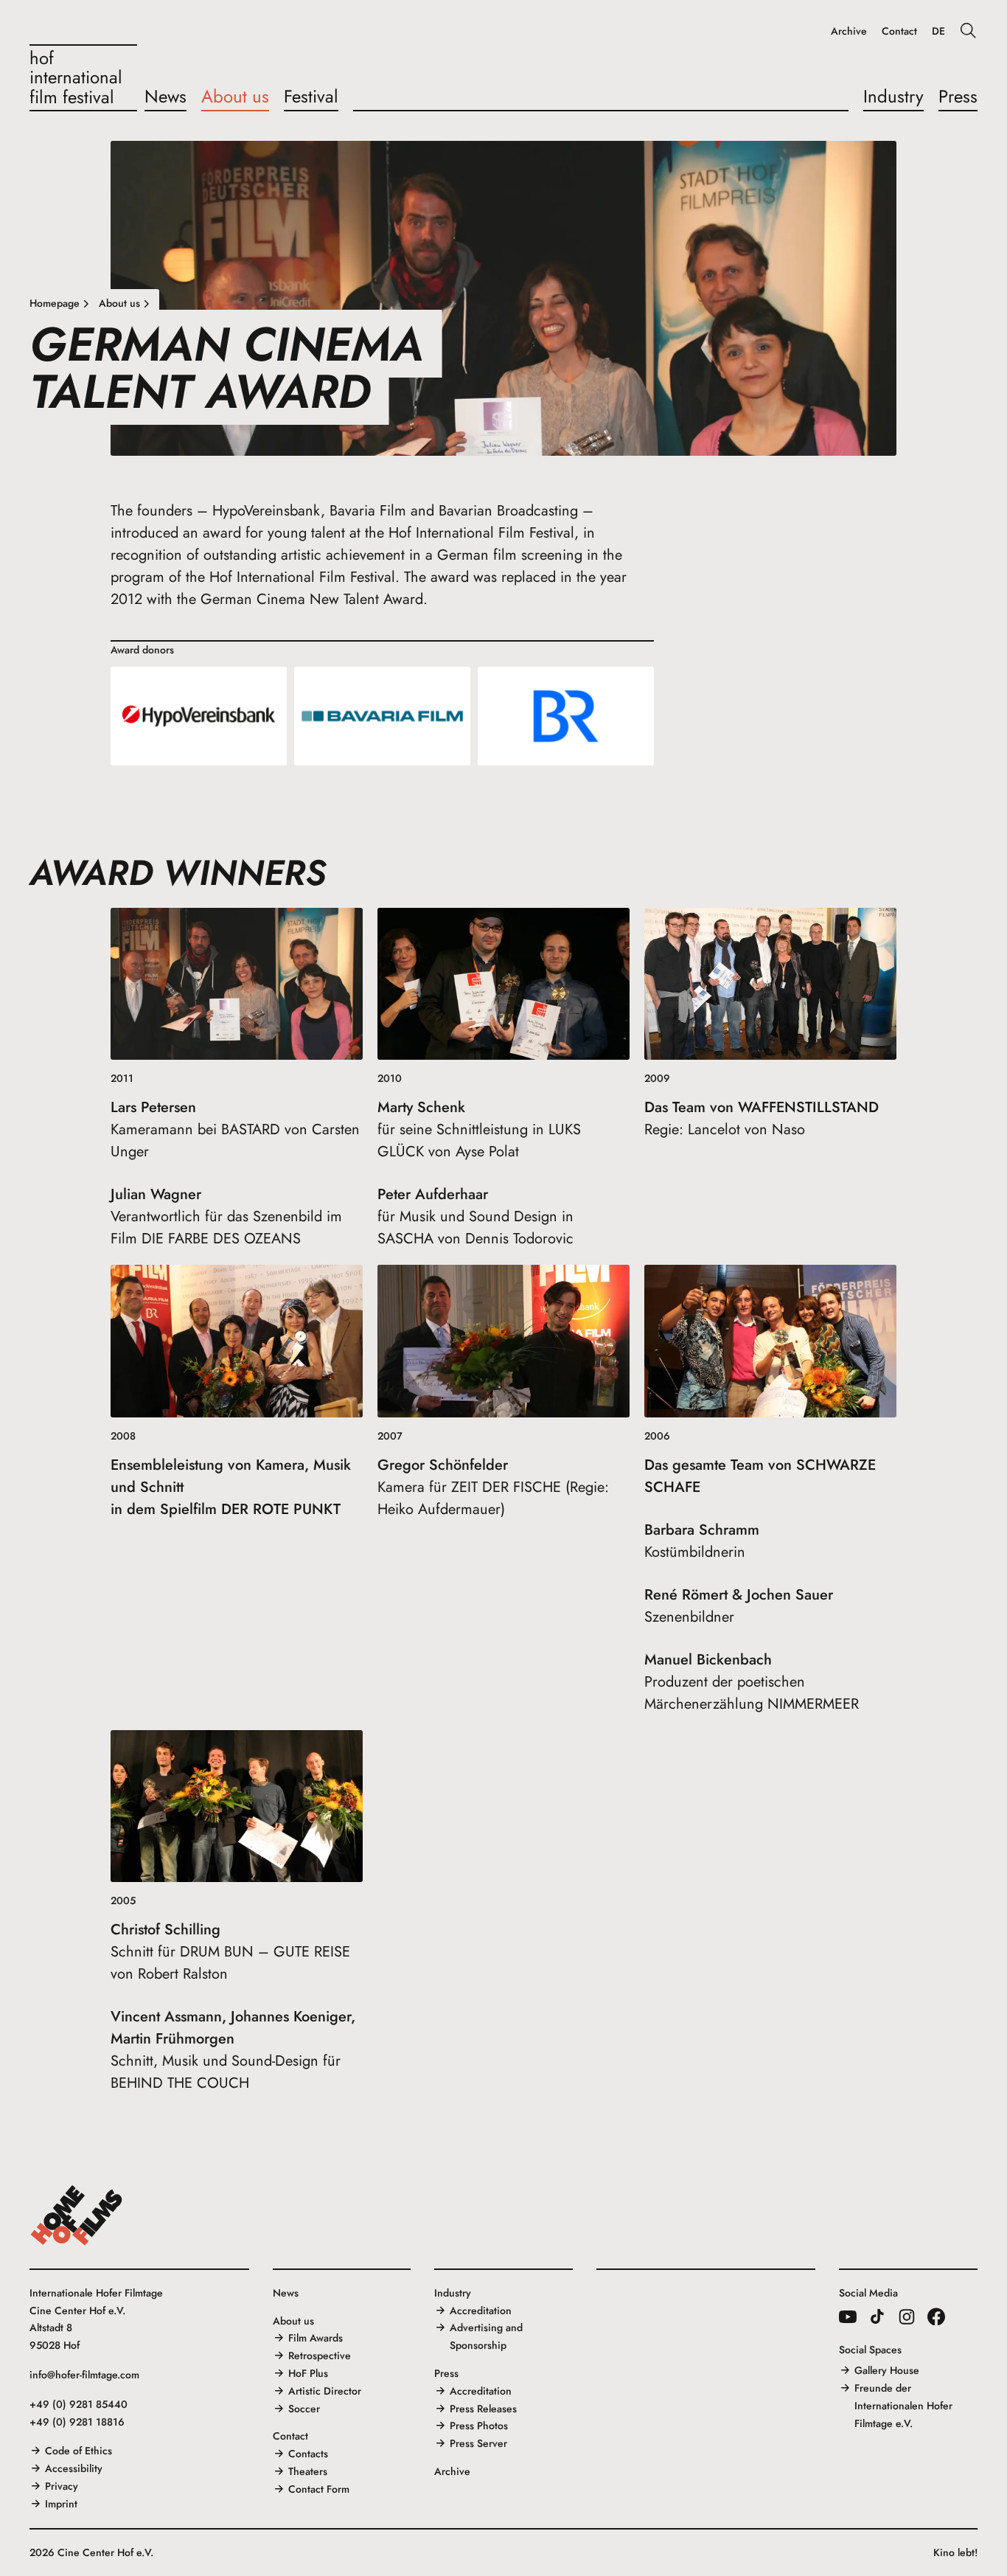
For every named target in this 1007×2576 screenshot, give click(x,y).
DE (938, 31)
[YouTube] (848, 2316)
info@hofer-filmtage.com (84, 2375)
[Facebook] (936, 2316)
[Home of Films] (77, 2215)
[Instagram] (907, 2316)
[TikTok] (877, 2316)
